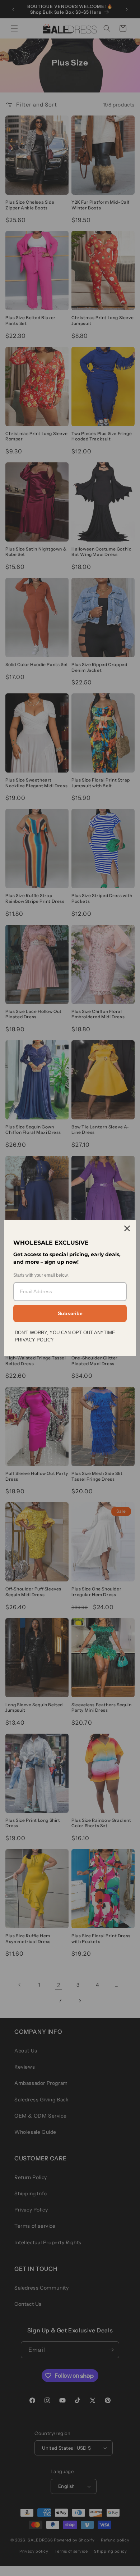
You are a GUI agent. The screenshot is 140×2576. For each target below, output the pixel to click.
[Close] (127, 1228)
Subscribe (70, 1313)
